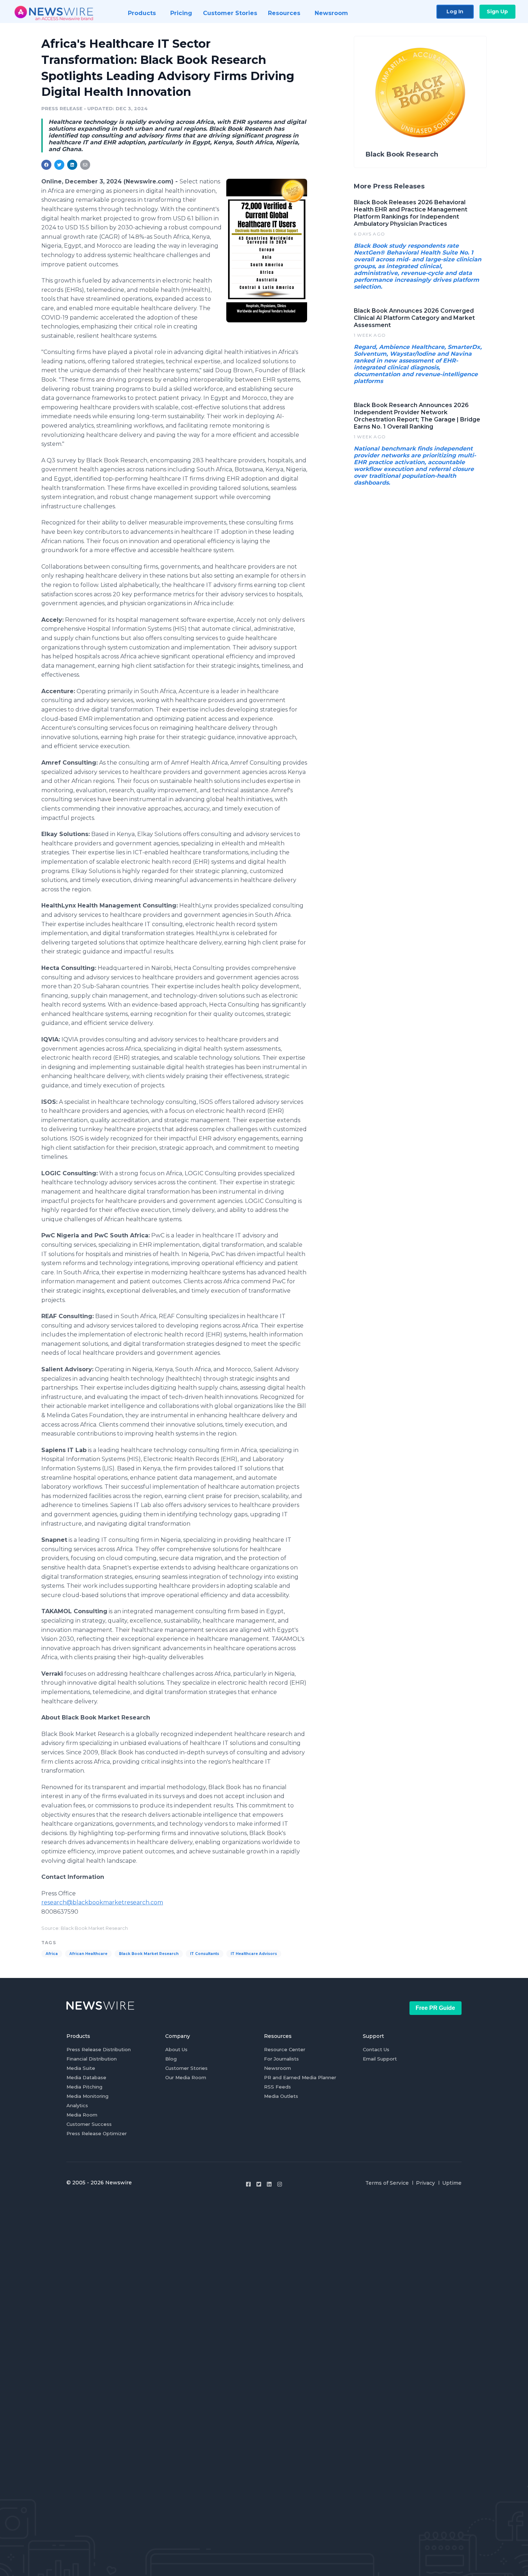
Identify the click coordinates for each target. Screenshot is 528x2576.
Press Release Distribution (99, 2049)
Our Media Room (186, 2077)
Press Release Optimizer (97, 2133)
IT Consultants (205, 1954)
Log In (455, 11)
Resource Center (285, 2049)
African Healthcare (88, 1954)
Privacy (425, 2183)
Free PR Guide (435, 2008)
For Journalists (281, 2059)
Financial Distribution (92, 2059)
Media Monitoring (87, 2096)
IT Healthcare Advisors (254, 1954)
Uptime (452, 2183)
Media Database (86, 2077)
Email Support (380, 2059)
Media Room (82, 2115)
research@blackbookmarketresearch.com (102, 1902)
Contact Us (376, 2049)
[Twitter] (259, 2184)
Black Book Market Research (149, 1954)
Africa (52, 1954)
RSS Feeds (277, 2087)
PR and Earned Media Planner (300, 2077)
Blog (171, 2059)
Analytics (77, 2105)
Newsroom (277, 2068)
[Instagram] (280, 2184)
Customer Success (89, 2124)
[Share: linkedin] (72, 165)
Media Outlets (281, 2096)
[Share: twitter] (59, 165)
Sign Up (497, 11)
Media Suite (81, 2068)
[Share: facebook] (46, 165)
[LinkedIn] (269, 2184)
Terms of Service (387, 2183)
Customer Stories (186, 2068)
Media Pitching (84, 2087)
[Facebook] (248, 2184)
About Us (176, 2049)
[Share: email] (85, 165)
